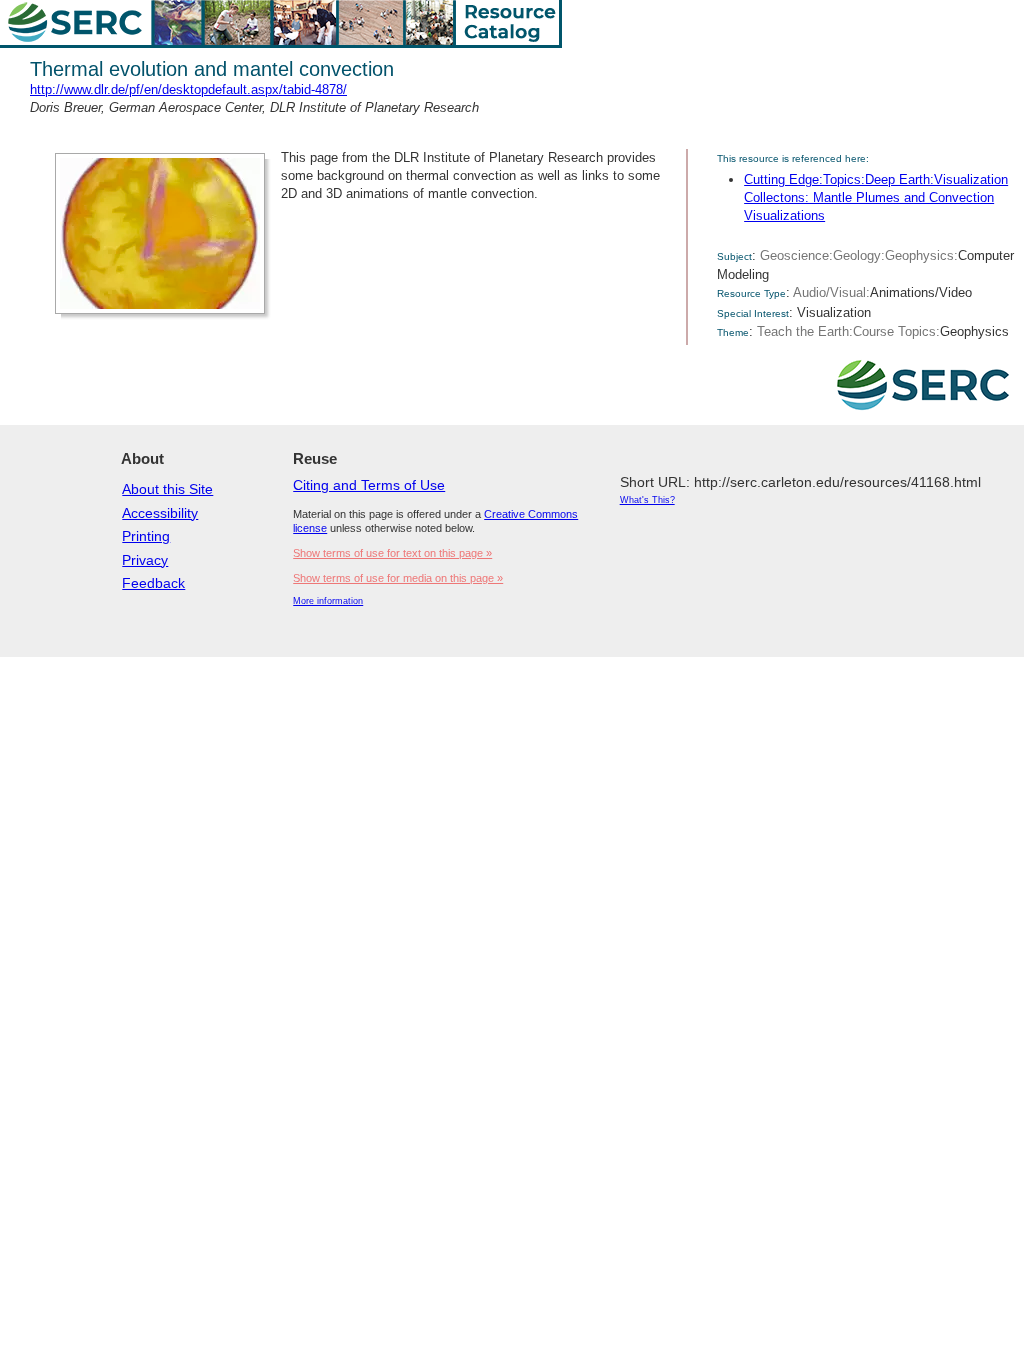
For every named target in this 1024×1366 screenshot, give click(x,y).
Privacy (145, 560)
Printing (146, 536)
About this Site (167, 489)
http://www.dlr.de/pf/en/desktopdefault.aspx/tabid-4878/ (188, 89)
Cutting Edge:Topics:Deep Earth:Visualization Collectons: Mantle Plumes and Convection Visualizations (876, 197)
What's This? (647, 500)
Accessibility (160, 513)
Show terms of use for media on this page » (398, 578)
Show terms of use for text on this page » (392, 553)
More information (328, 601)
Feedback (153, 583)
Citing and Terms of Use (369, 485)
